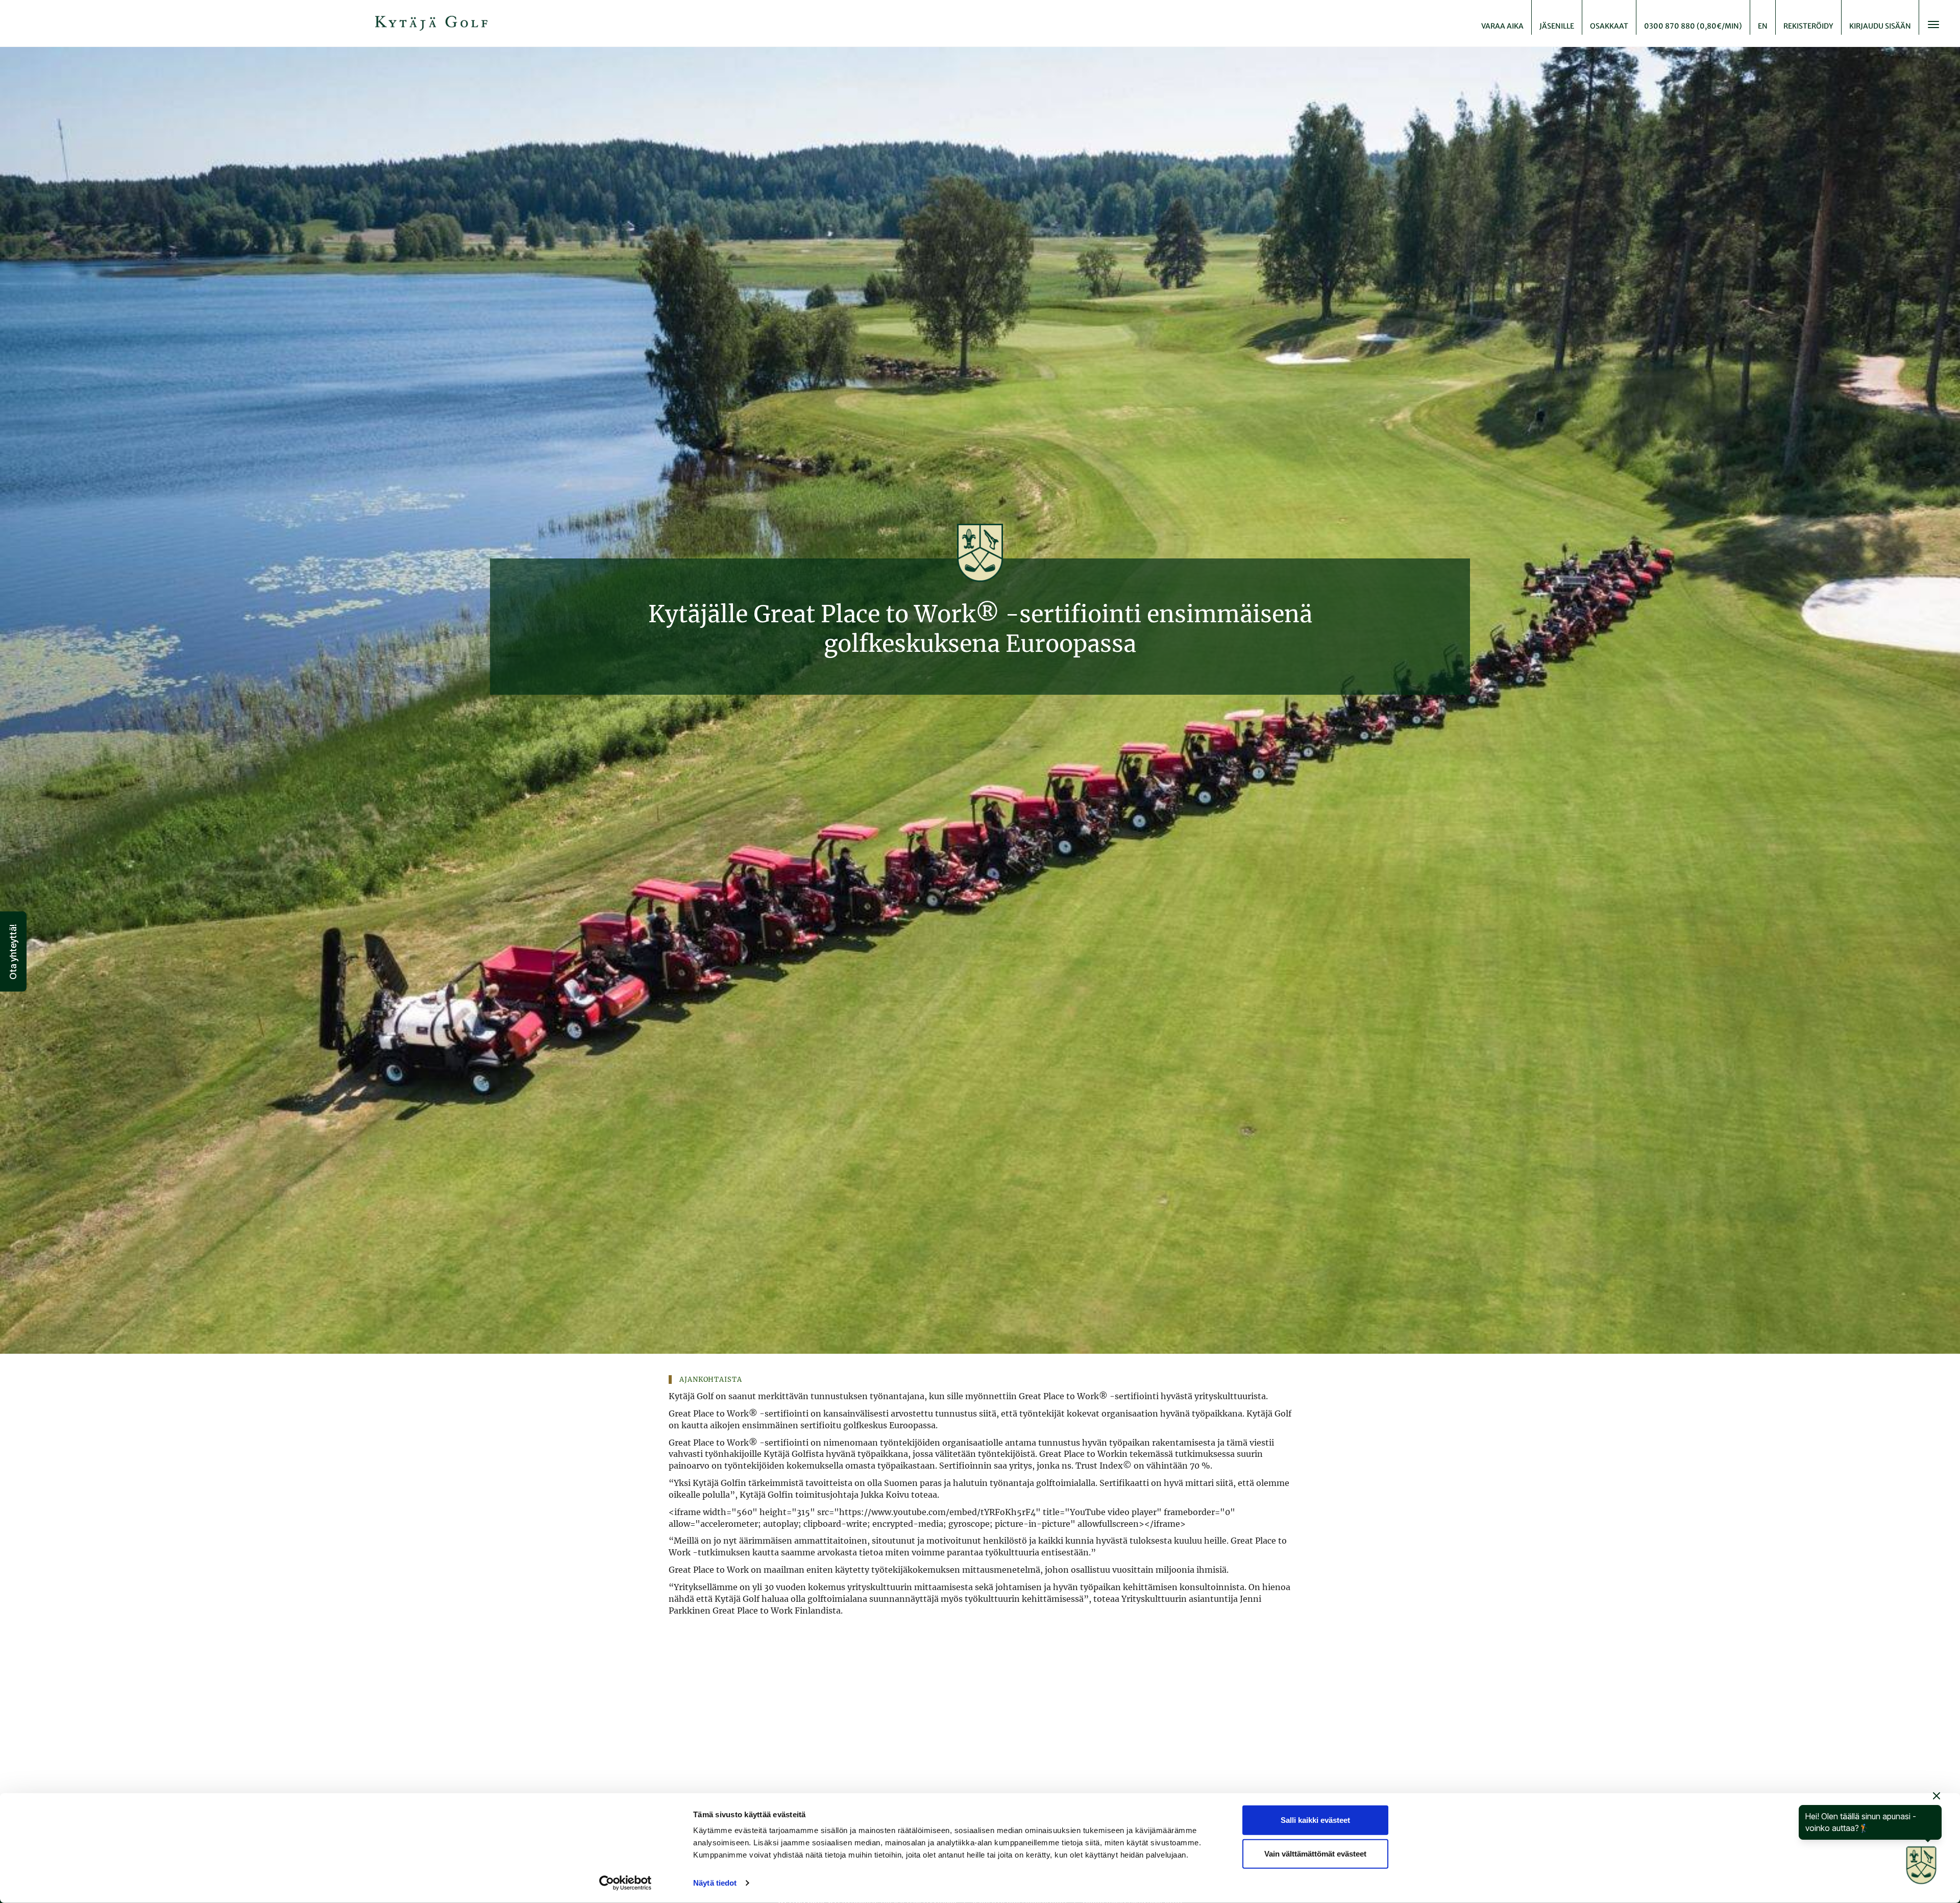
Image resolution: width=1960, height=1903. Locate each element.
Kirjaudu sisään (1880, 26)
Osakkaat (1609, 26)
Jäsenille (1557, 26)
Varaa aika (1502, 26)
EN (1763, 26)
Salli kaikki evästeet (1315, 1820)
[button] (13, 952)
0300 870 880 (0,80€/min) (1693, 26)
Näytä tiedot (715, 1883)
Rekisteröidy (1808, 26)
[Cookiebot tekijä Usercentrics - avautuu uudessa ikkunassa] (626, 1883)
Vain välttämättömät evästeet (1315, 1853)
